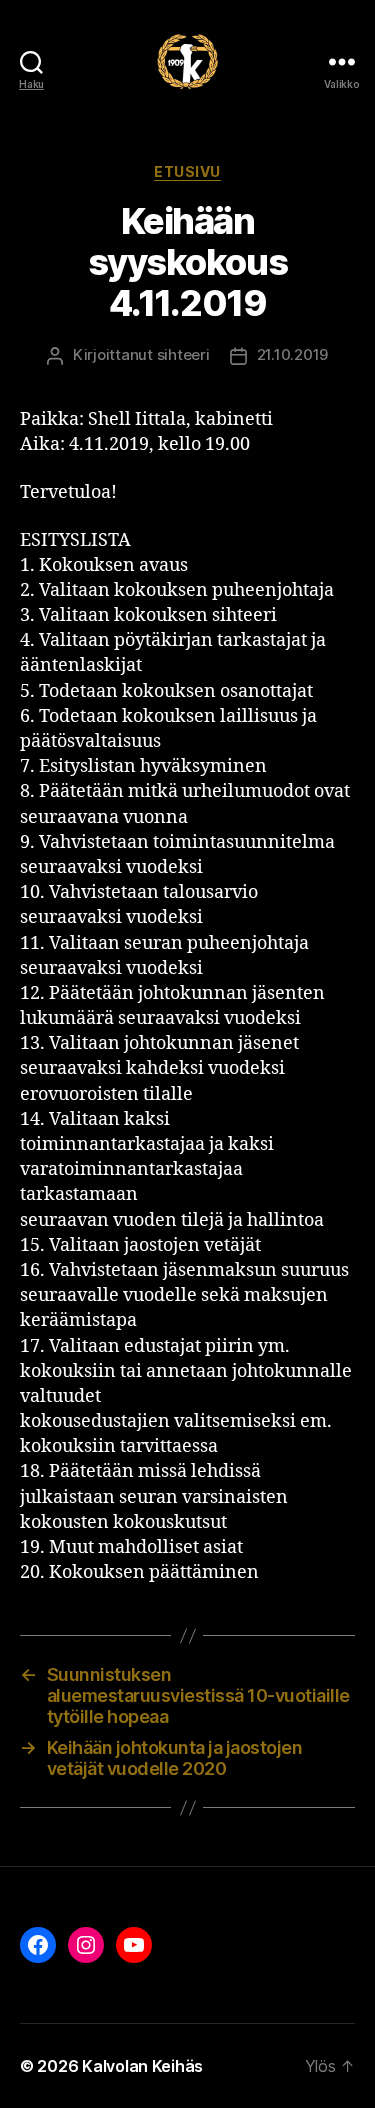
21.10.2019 (292, 354)
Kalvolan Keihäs (142, 2066)
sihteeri (183, 354)
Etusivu (187, 171)
